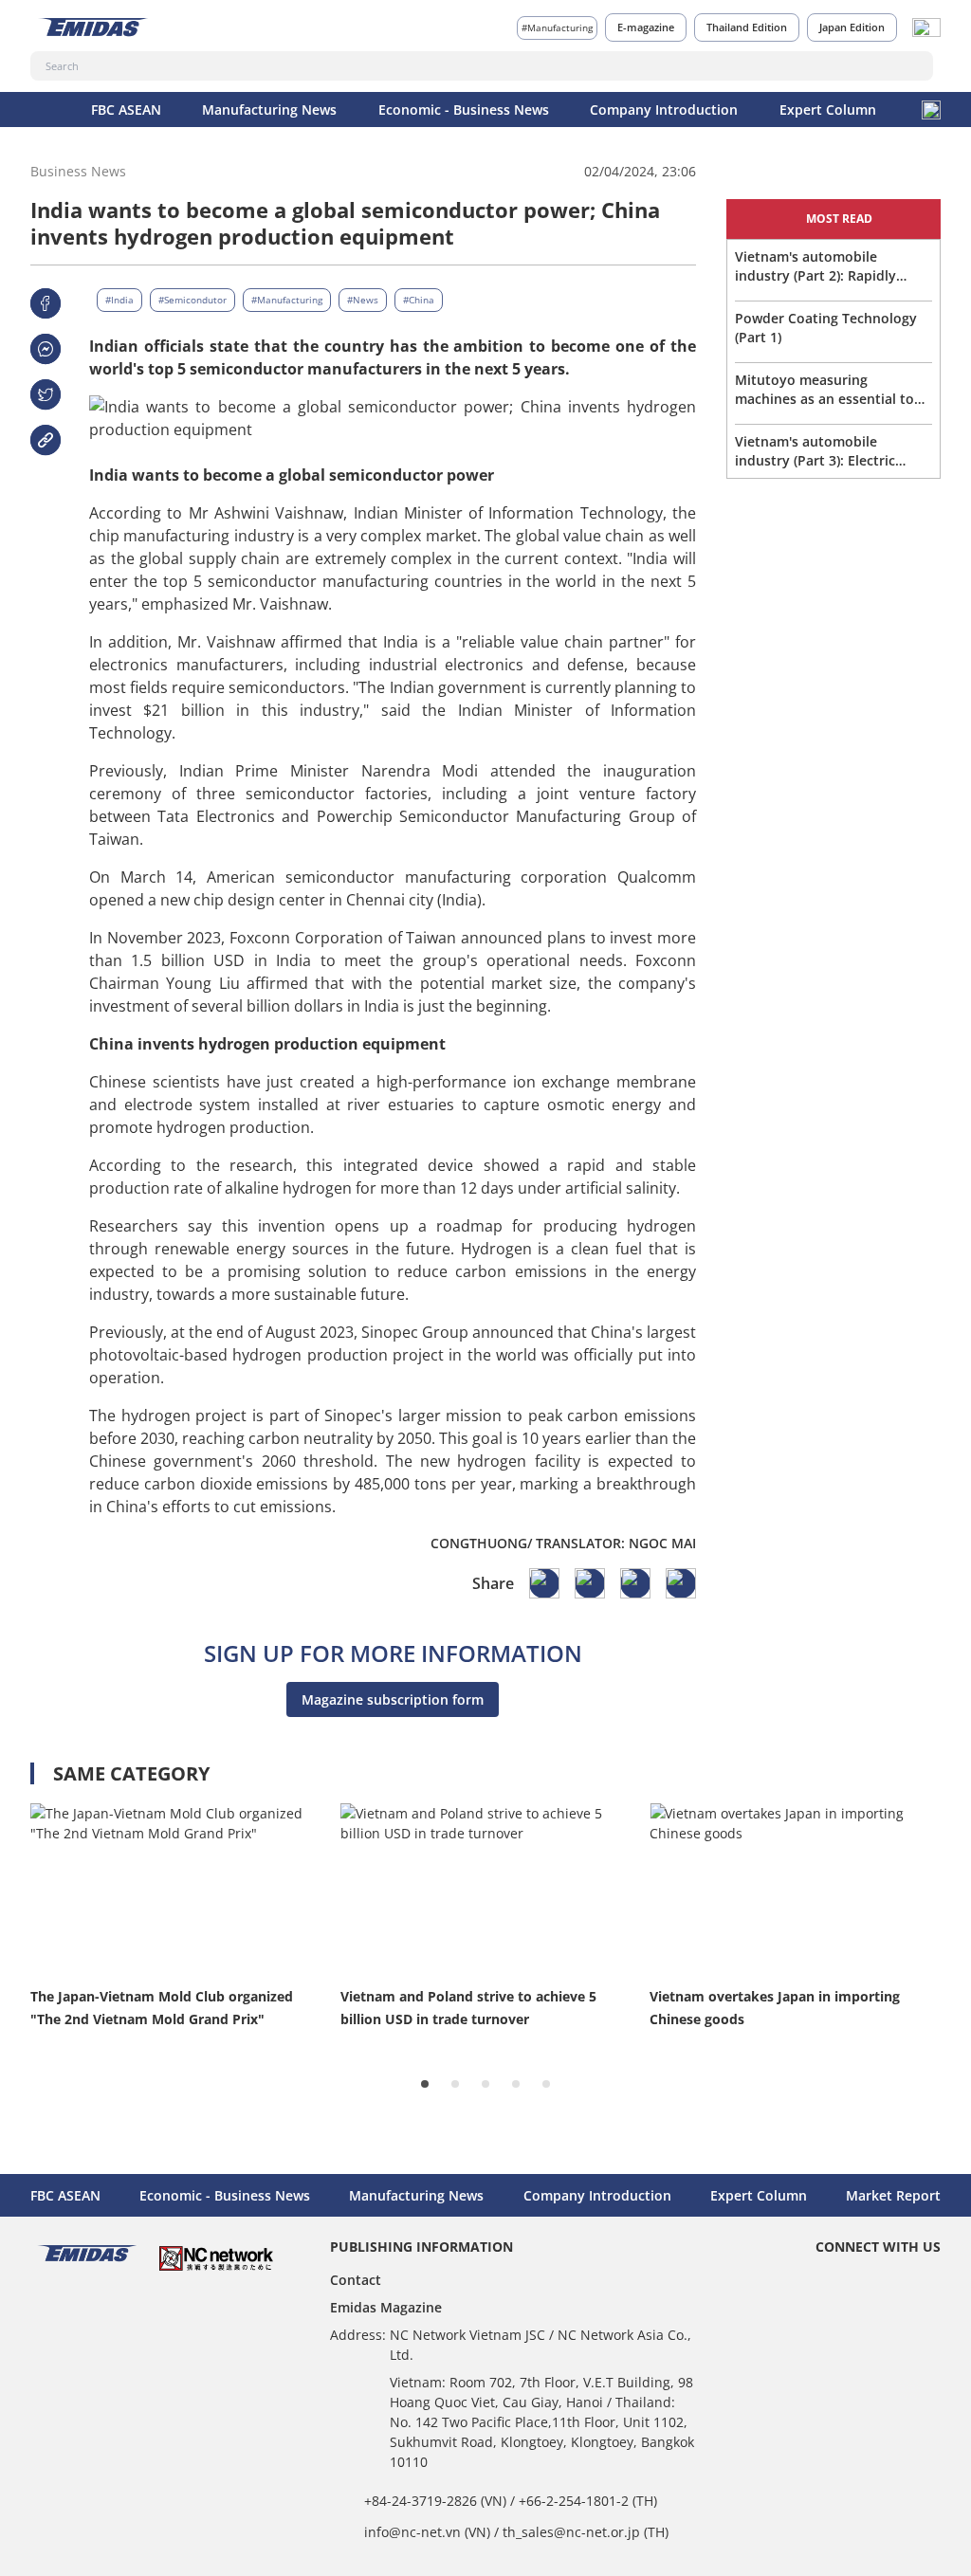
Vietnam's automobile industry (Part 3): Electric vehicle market (815, 451)
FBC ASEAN (126, 110)
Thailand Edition (747, 27)
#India (119, 300)
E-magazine (646, 27)
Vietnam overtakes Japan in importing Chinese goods (775, 2008)
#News (363, 300)
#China (419, 300)
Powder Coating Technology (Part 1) (826, 328)
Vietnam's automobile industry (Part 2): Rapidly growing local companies (815, 266)
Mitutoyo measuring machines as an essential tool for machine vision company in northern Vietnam (831, 390)
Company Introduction (664, 110)
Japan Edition (852, 27)
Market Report (893, 2195)
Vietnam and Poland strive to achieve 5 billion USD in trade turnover (468, 2008)
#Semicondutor (192, 300)
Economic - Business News (464, 110)
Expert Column (828, 110)
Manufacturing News (269, 110)
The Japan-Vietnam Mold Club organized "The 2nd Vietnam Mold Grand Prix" (162, 2008)
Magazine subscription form (393, 1699)
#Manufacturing (557, 27)
